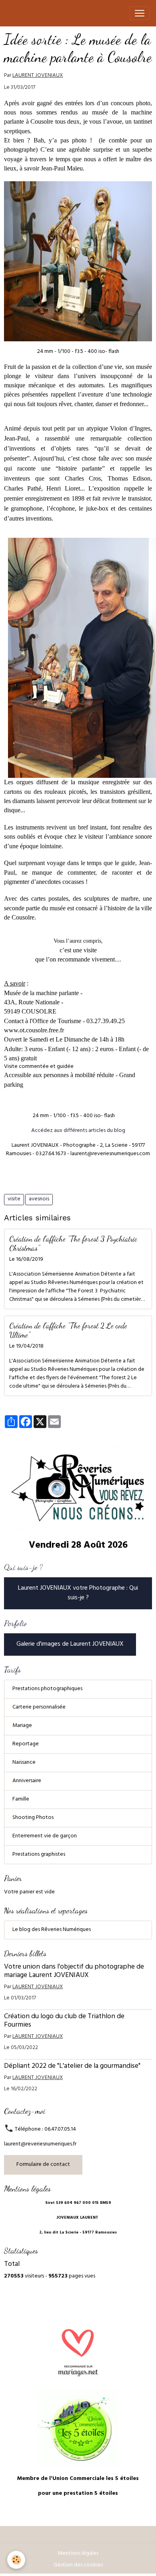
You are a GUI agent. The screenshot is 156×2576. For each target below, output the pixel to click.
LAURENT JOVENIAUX (38, 76)
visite (14, 1199)
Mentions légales (78, 2554)
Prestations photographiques (47, 1689)
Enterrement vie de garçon (45, 1836)
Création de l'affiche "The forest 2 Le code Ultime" (68, 1330)
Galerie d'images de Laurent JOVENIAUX (70, 1645)
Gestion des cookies (78, 2565)
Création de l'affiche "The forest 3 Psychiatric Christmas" (73, 1243)
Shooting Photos (33, 1818)
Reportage (26, 1744)
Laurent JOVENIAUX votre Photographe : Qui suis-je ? (78, 1593)
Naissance (24, 1763)
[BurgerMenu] (140, 13)
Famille (21, 1800)
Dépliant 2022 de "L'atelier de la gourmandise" (72, 2067)
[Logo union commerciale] (78, 2429)
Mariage (22, 1726)
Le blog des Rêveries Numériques (52, 1930)
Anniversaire (27, 1781)
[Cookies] (16, 2560)
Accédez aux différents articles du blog (78, 1131)
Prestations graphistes (39, 1855)
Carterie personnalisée (39, 1708)
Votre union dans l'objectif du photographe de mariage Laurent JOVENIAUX (74, 1972)
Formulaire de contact (43, 2165)
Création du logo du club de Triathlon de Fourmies (64, 2021)
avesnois (39, 1199)
